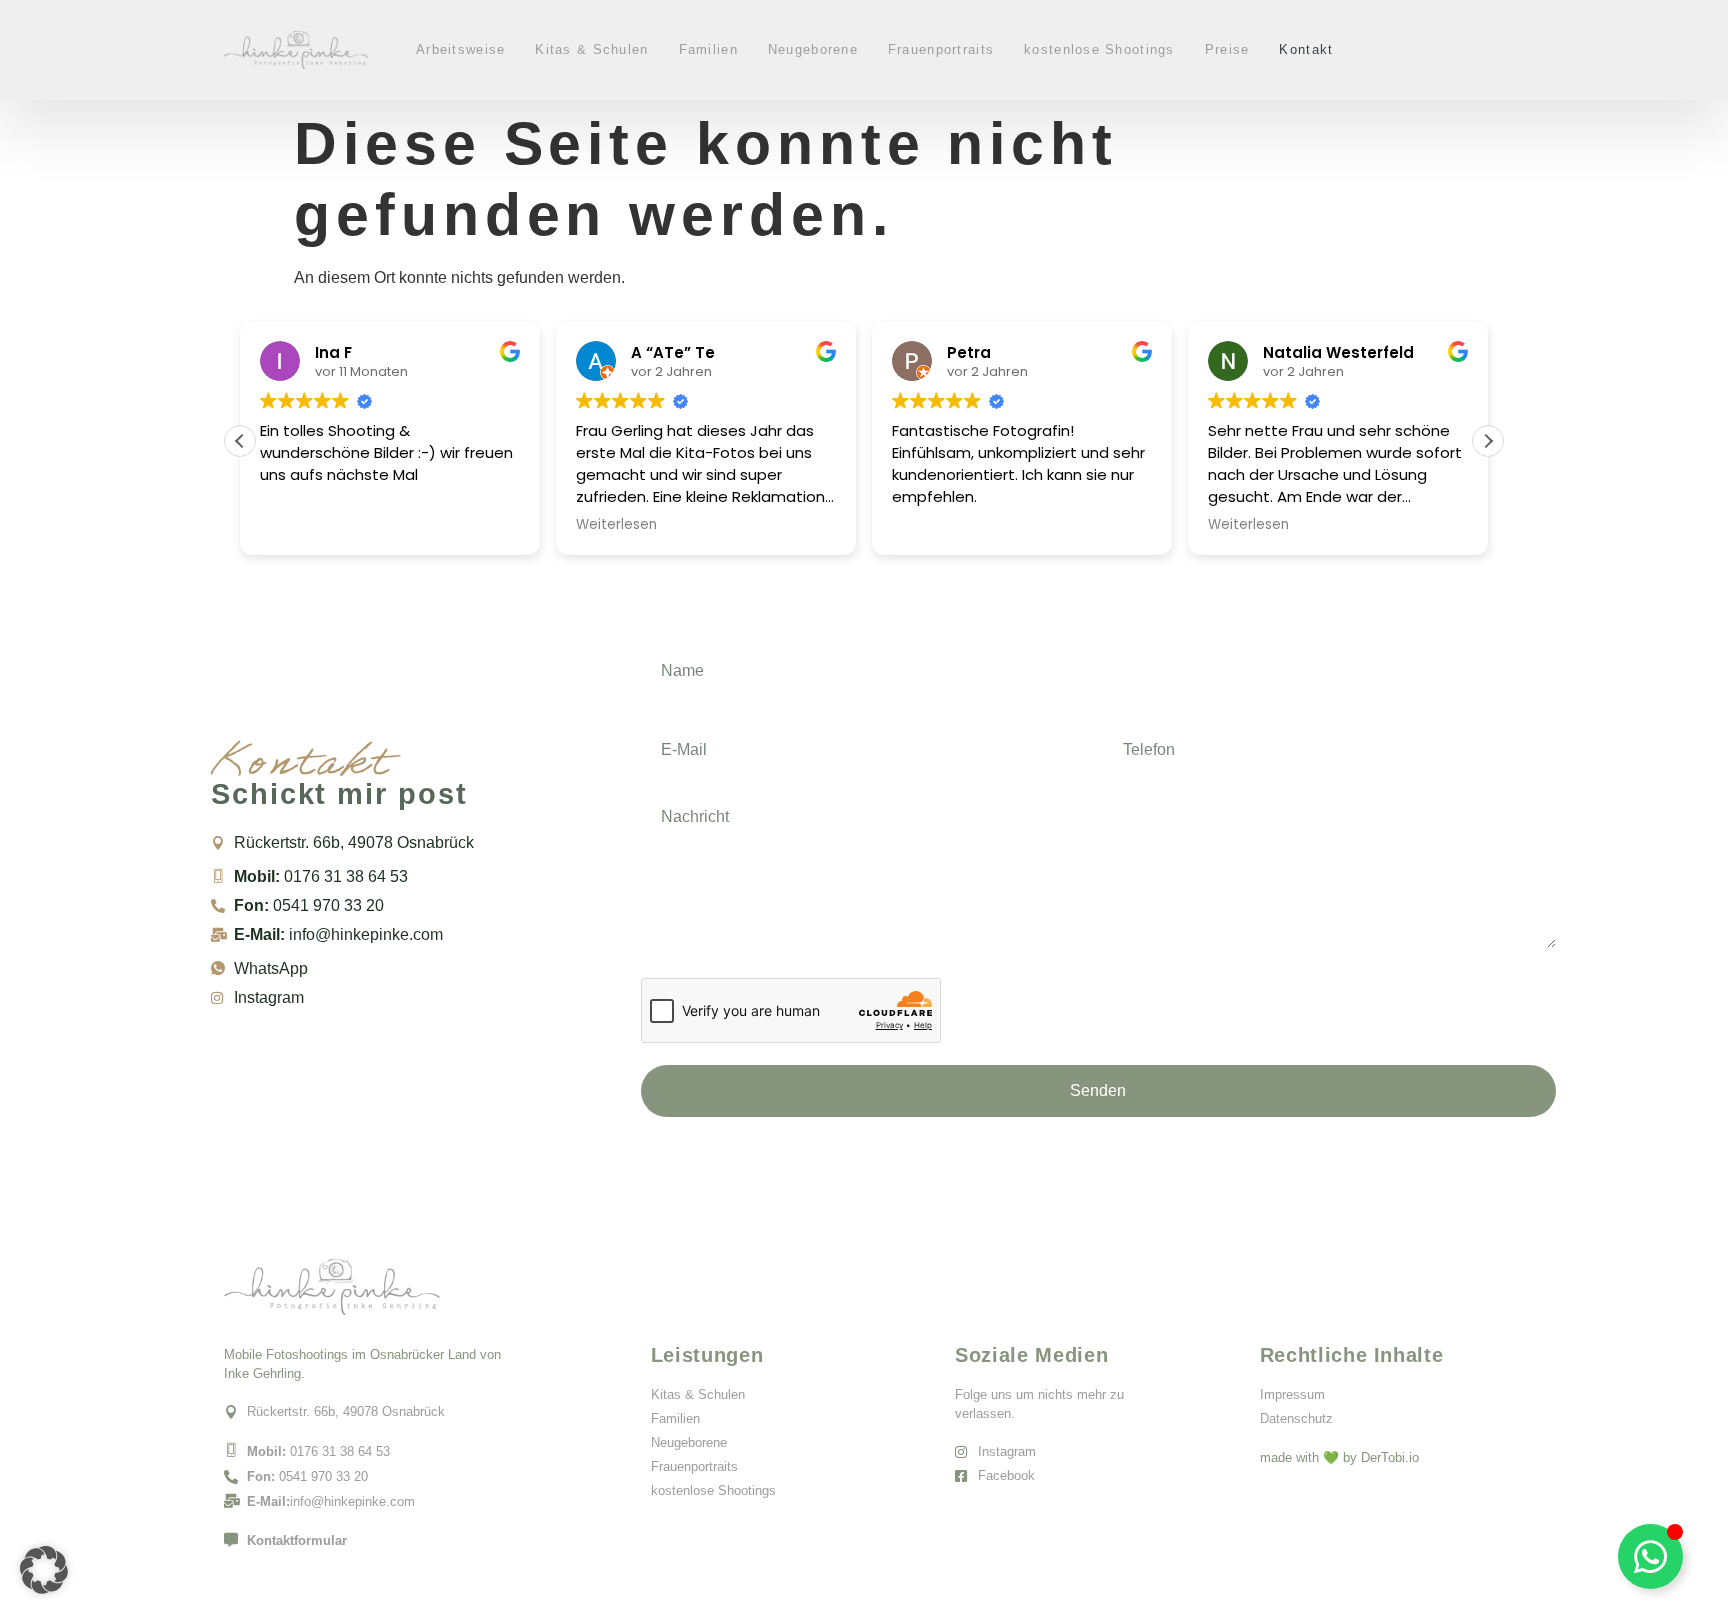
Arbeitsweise (460, 49)
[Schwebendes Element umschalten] (1650, 1556)
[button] (1488, 441)
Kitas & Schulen (591, 49)
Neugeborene (813, 49)
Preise (1227, 49)
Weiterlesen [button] (616, 525)
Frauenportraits (941, 49)
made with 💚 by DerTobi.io (1339, 1457)
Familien (708, 49)
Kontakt (1306, 49)
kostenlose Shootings (1099, 49)
